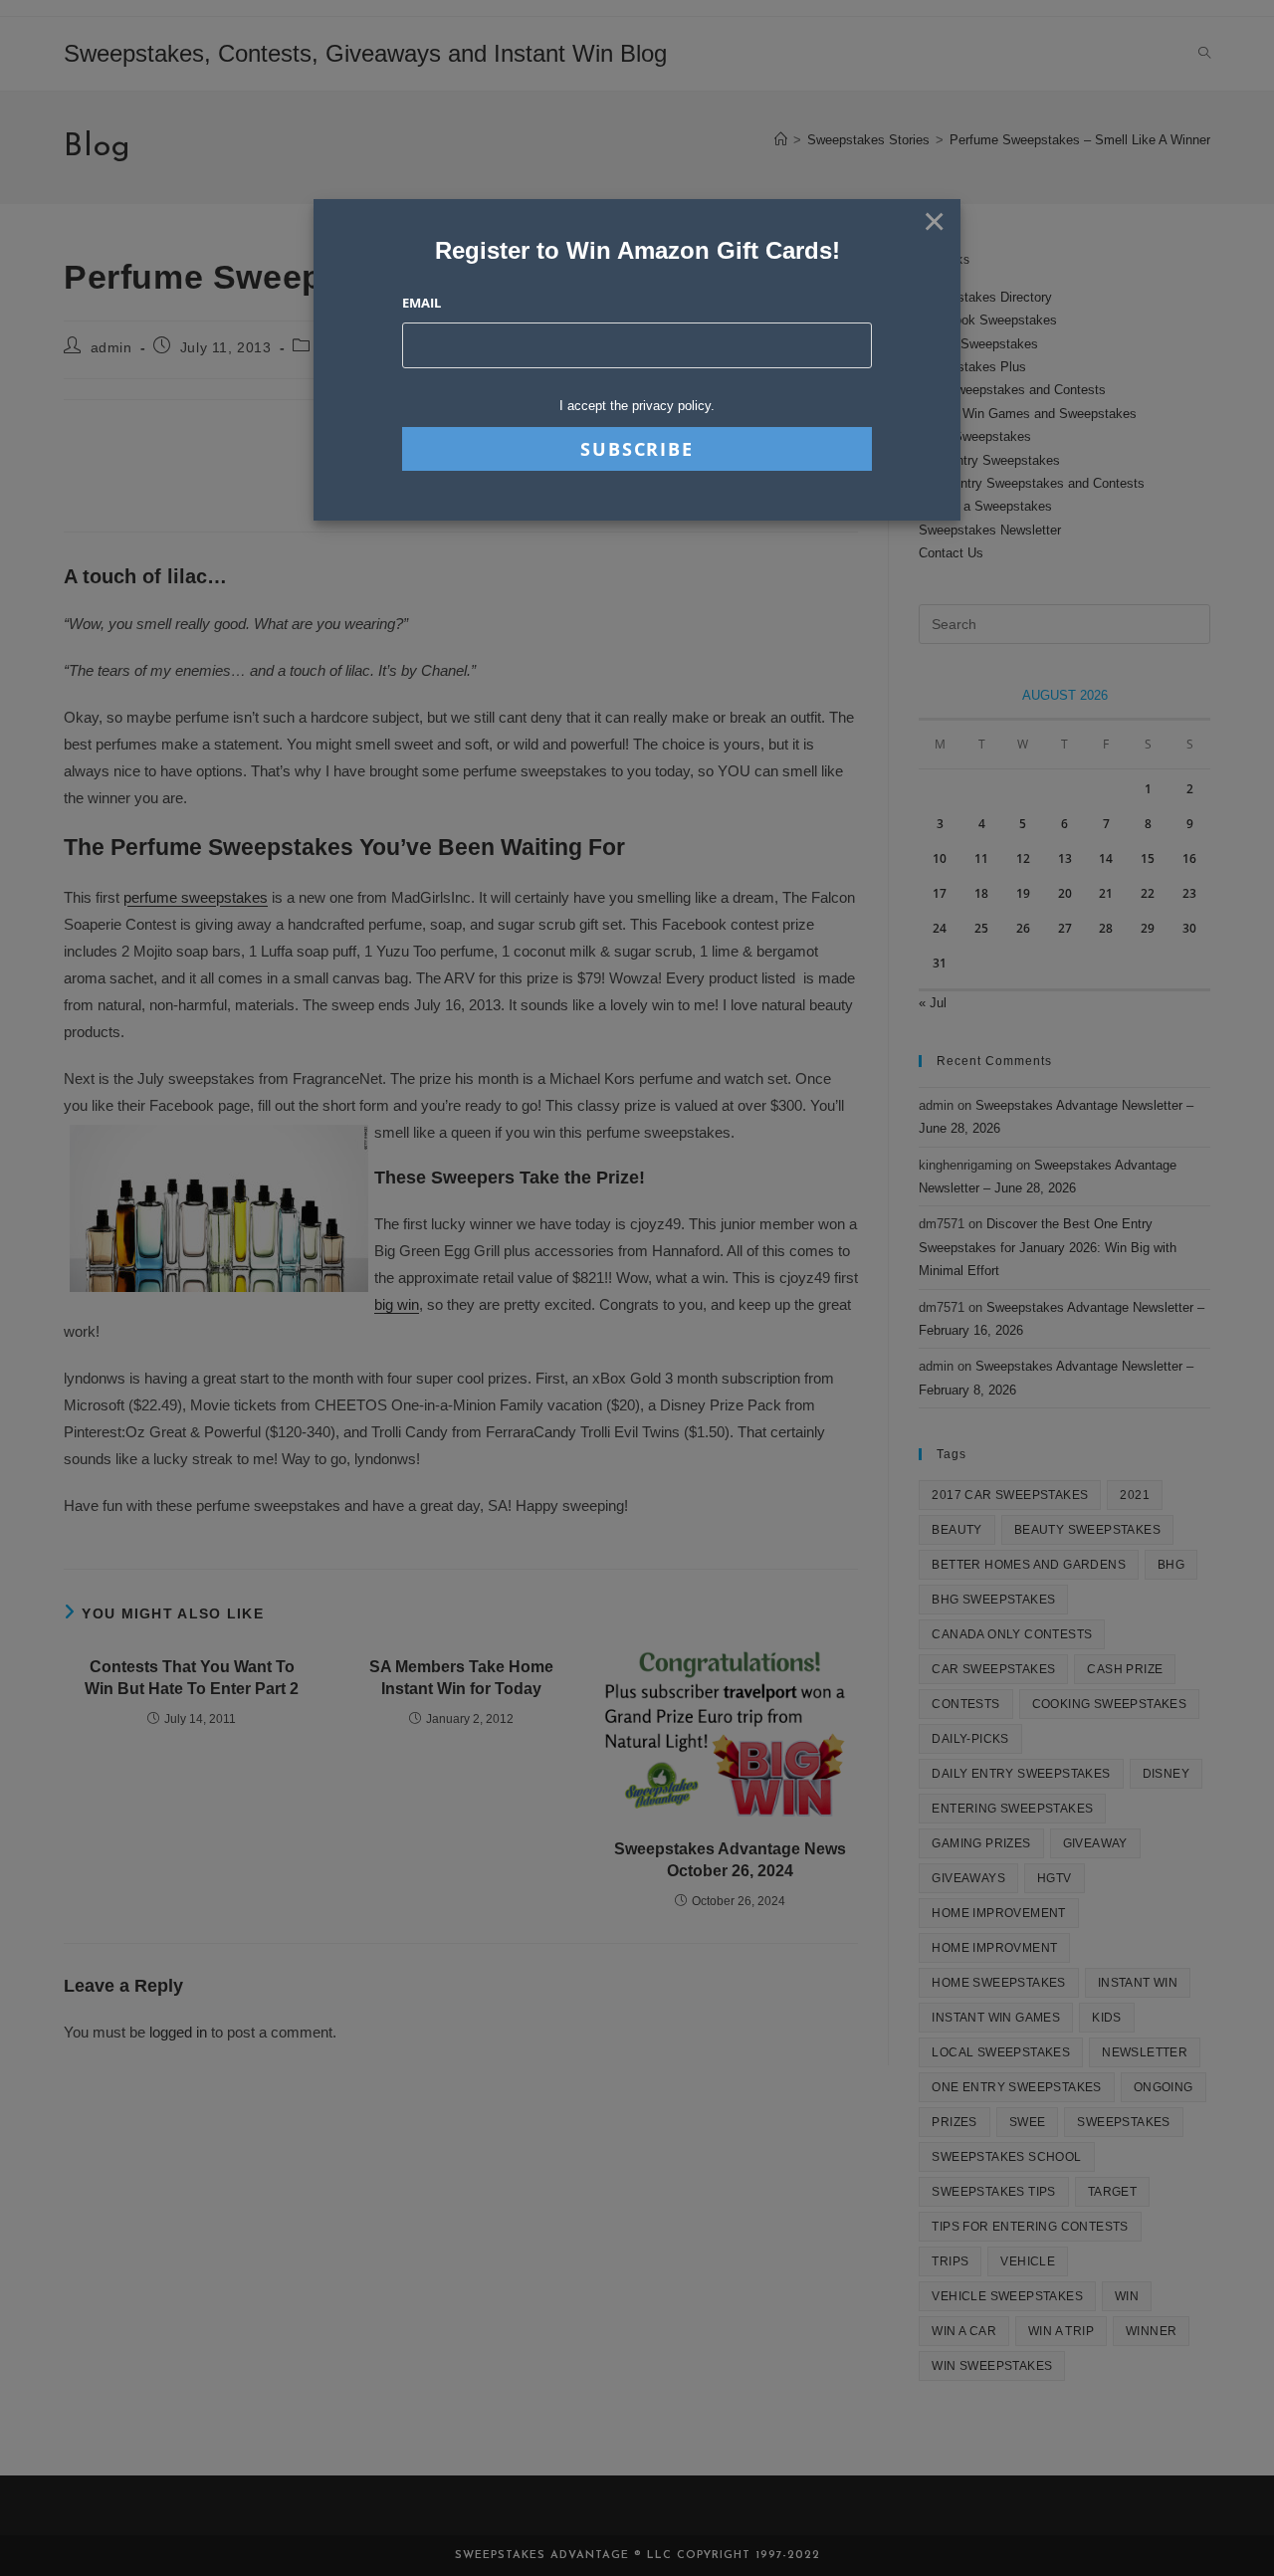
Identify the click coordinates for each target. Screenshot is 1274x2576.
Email (422, 303)
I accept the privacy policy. (637, 406)
